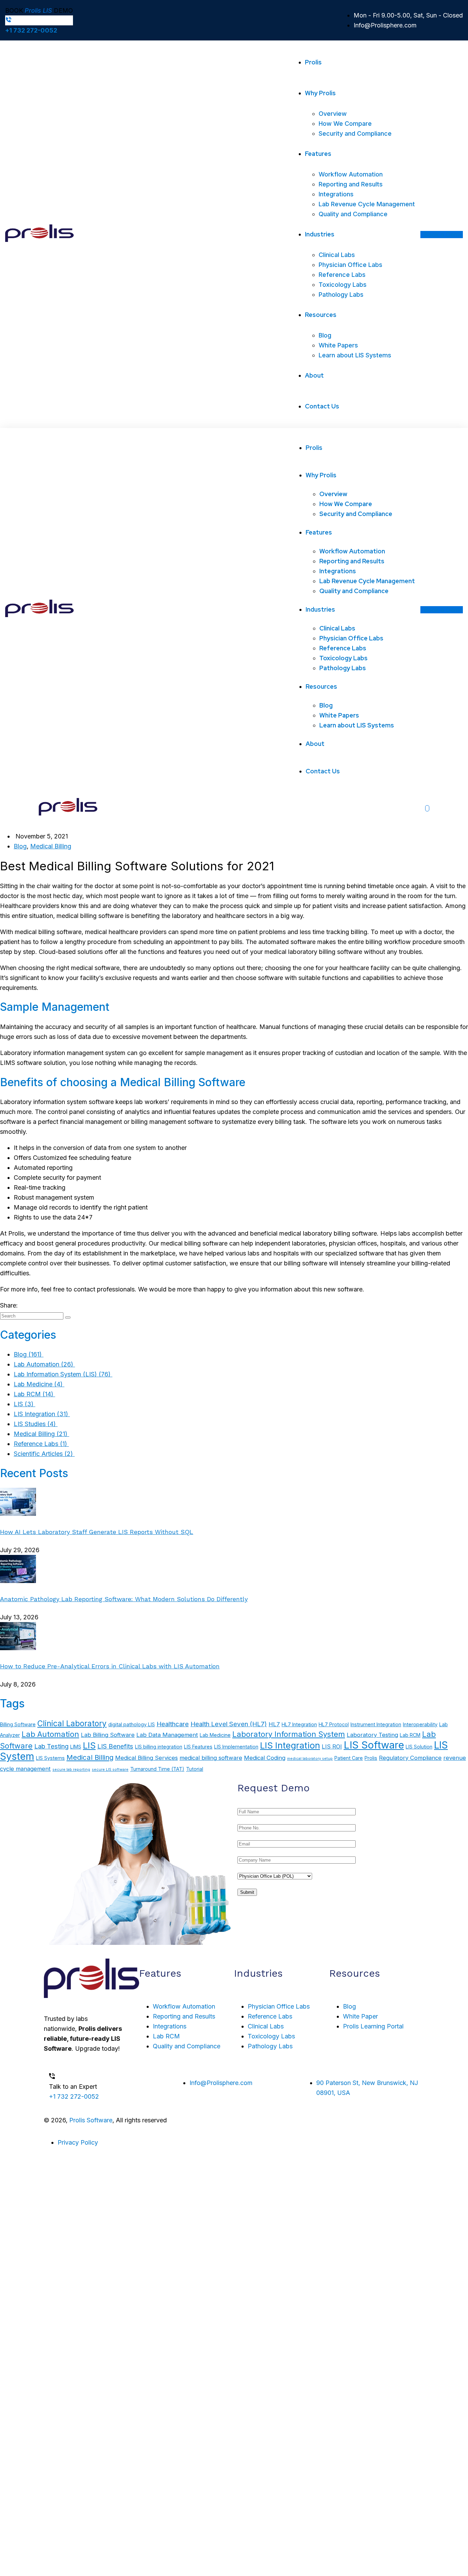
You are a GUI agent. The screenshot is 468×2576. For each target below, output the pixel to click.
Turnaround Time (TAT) (157, 1769)
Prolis (371, 1758)
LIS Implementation (236, 1747)
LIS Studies (36, 1424)
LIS (24, 1404)
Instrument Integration (376, 1724)
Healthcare (173, 1724)
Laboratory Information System (289, 1734)
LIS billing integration (159, 1747)
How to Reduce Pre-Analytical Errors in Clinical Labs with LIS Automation (110, 1666)
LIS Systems (50, 1758)
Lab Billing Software (108, 1735)
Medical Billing (51, 846)
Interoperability (420, 1724)
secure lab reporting (71, 1770)
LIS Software (374, 1745)
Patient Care (349, 1758)
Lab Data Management (167, 1735)
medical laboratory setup (310, 1759)
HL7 (274, 1724)
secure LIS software (110, 1770)
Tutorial (195, 1769)
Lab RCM (34, 1394)
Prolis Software (91, 2120)
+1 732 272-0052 (31, 30)
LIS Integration (42, 1414)
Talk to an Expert (73, 2087)
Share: (9, 1305)
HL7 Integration (299, 1724)
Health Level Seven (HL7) (229, 1724)
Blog (20, 846)
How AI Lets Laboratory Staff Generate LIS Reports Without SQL (97, 1532)
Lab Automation (44, 1364)
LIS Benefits (115, 1746)
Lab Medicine (39, 1384)
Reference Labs (41, 1444)
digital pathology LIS (132, 1724)
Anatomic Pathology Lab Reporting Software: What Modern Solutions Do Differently (124, 1599)
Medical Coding (265, 1758)
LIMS (76, 1747)
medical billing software (211, 1758)
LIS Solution (419, 1747)
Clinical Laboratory (72, 1723)
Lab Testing (51, 1746)
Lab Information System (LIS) (63, 1374)
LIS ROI (332, 1746)
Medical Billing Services (146, 1758)
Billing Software (18, 1724)
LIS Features (198, 1747)
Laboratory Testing (372, 1735)
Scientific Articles (44, 1454)
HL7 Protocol (334, 1724)
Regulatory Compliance (410, 1758)
